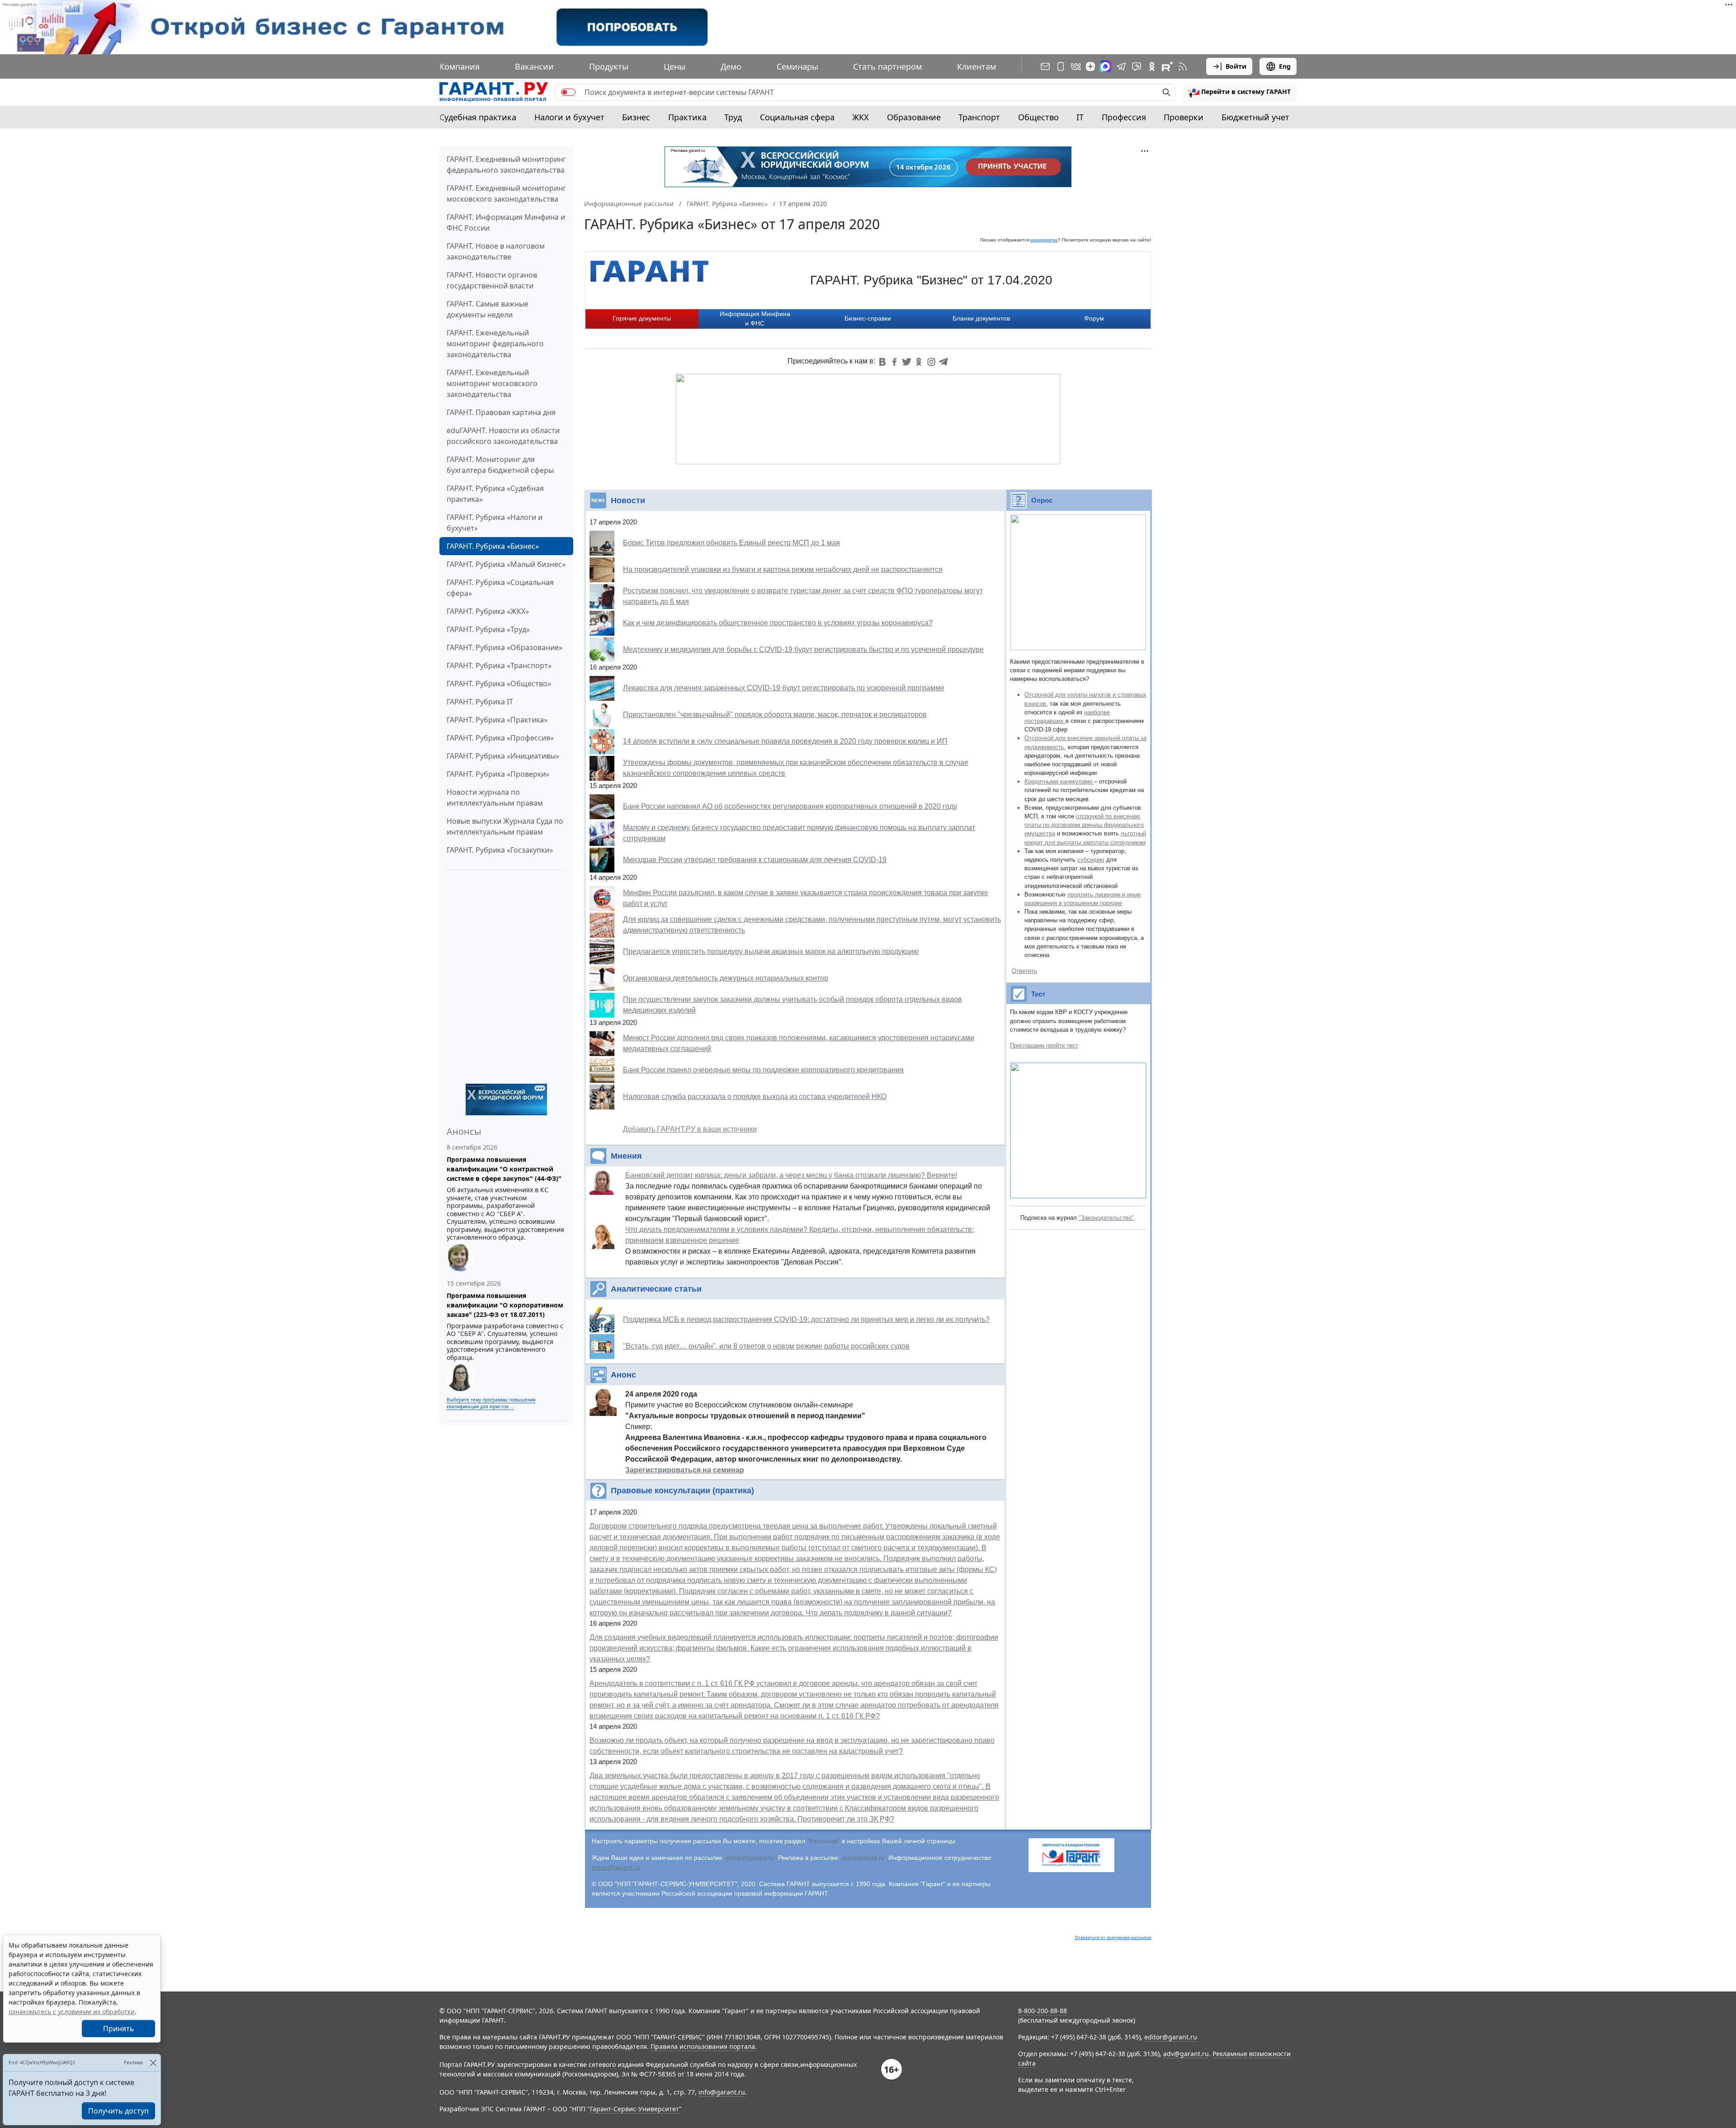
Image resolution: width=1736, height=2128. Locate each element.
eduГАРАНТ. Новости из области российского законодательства (503, 436)
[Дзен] (1090, 66)
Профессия (1124, 117)
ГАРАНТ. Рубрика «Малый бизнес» (506, 564)
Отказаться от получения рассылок (1113, 1937)
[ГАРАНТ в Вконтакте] (1076, 66)
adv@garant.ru (863, 1858)
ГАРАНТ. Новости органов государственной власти (492, 280)
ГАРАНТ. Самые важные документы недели (488, 309)
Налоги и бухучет (569, 117)
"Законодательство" (1106, 1218)
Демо (731, 66)
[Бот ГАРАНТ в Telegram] (1137, 66)
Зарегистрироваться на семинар (685, 1470)
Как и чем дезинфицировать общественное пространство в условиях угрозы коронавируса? (778, 623)
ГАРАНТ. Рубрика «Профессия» (500, 738)
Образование (914, 117)
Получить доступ (118, 2111)
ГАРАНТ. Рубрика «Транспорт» (499, 665)
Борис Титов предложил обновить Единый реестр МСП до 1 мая (731, 543)
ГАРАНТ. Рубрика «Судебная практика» (495, 494)
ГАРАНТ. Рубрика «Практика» (497, 720)
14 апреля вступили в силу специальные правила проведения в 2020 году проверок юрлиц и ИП (785, 741)
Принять (119, 2029)
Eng (1285, 66)
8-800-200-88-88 (1043, 2011)
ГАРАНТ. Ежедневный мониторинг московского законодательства (506, 193)
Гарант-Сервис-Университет (634, 2109)
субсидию (1091, 860)
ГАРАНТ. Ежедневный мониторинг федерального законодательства (506, 165)
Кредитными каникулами (1059, 781)
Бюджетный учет (1255, 117)
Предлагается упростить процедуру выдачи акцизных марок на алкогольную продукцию (771, 951)
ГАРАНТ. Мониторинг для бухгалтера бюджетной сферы (500, 465)
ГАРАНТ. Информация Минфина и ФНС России (506, 222)
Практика (687, 117)
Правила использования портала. (704, 2046)
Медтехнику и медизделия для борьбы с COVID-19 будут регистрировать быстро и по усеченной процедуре (803, 649)
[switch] (568, 92)
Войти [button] (1236, 66)
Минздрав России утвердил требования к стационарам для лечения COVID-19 (755, 860)
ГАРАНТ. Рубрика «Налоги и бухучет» (495, 523)
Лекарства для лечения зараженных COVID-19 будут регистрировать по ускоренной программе (784, 688)
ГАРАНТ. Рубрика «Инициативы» (503, 756)
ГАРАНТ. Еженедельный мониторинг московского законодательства (492, 383)
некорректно (1044, 240)
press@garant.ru (616, 1867)
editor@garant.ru (750, 1858)
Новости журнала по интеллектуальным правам (495, 797)
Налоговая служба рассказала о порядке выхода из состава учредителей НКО (755, 1097)
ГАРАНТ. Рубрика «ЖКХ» (488, 611)
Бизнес (636, 117)
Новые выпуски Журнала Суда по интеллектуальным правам (505, 826)
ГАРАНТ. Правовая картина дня (501, 412)
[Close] (153, 2063)
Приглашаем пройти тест (1044, 1045)
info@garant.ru (722, 2092)
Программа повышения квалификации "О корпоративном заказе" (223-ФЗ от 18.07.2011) (505, 1305)
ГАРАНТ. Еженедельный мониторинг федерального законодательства (495, 344)
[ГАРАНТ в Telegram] (1121, 66)
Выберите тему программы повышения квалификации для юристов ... (491, 1403)
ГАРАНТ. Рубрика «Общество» (499, 684)
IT (1080, 117)
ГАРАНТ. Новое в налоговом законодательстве (496, 251)
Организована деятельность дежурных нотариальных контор (726, 978)
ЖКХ (861, 117)
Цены (675, 66)
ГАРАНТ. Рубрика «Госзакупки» (500, 850)
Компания (460, 66)
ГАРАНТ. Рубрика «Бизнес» (493, 546)
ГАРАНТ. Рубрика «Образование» (505, 647)
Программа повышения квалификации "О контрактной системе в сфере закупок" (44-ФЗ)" (504, 1169)
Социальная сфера (797, 117)
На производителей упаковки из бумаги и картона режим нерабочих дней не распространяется (783, 569)
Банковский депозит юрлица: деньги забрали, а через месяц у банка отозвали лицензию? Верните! (791, 1175)
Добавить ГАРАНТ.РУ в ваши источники (690, 1129)
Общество (1038, 117)
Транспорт (979, 117)
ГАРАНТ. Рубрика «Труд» (488, 629)
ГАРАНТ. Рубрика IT (480, 702)
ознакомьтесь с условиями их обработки (72, 2012)
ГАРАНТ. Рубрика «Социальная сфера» (500, 588)
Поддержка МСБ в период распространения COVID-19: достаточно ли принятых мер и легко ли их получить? (806, 1319)
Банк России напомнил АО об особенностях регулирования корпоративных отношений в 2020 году (790, 806)
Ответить (1024, 971)
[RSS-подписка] (1183, 66)
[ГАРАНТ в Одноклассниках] (1152, 66)
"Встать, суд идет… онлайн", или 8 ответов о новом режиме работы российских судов (766, 1346)
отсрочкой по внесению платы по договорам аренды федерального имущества (1084, 825)
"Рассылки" (823, 1841)
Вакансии (534, 66)
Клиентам (976, 66)
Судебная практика (478, 117)
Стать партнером (887, 66)
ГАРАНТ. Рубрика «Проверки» (498, 774)
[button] (1240, 92)
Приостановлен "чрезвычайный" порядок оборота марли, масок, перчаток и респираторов (775, 715)
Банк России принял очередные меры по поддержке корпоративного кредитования (763, 1070)
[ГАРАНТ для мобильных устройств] (1061, 66)
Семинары (797, 66)
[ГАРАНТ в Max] (1105, 66)
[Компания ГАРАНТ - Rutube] (1167, 66)
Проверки (1184, 117)
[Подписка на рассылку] (1045, 66)
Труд (733, 117)
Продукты (609, 66)
